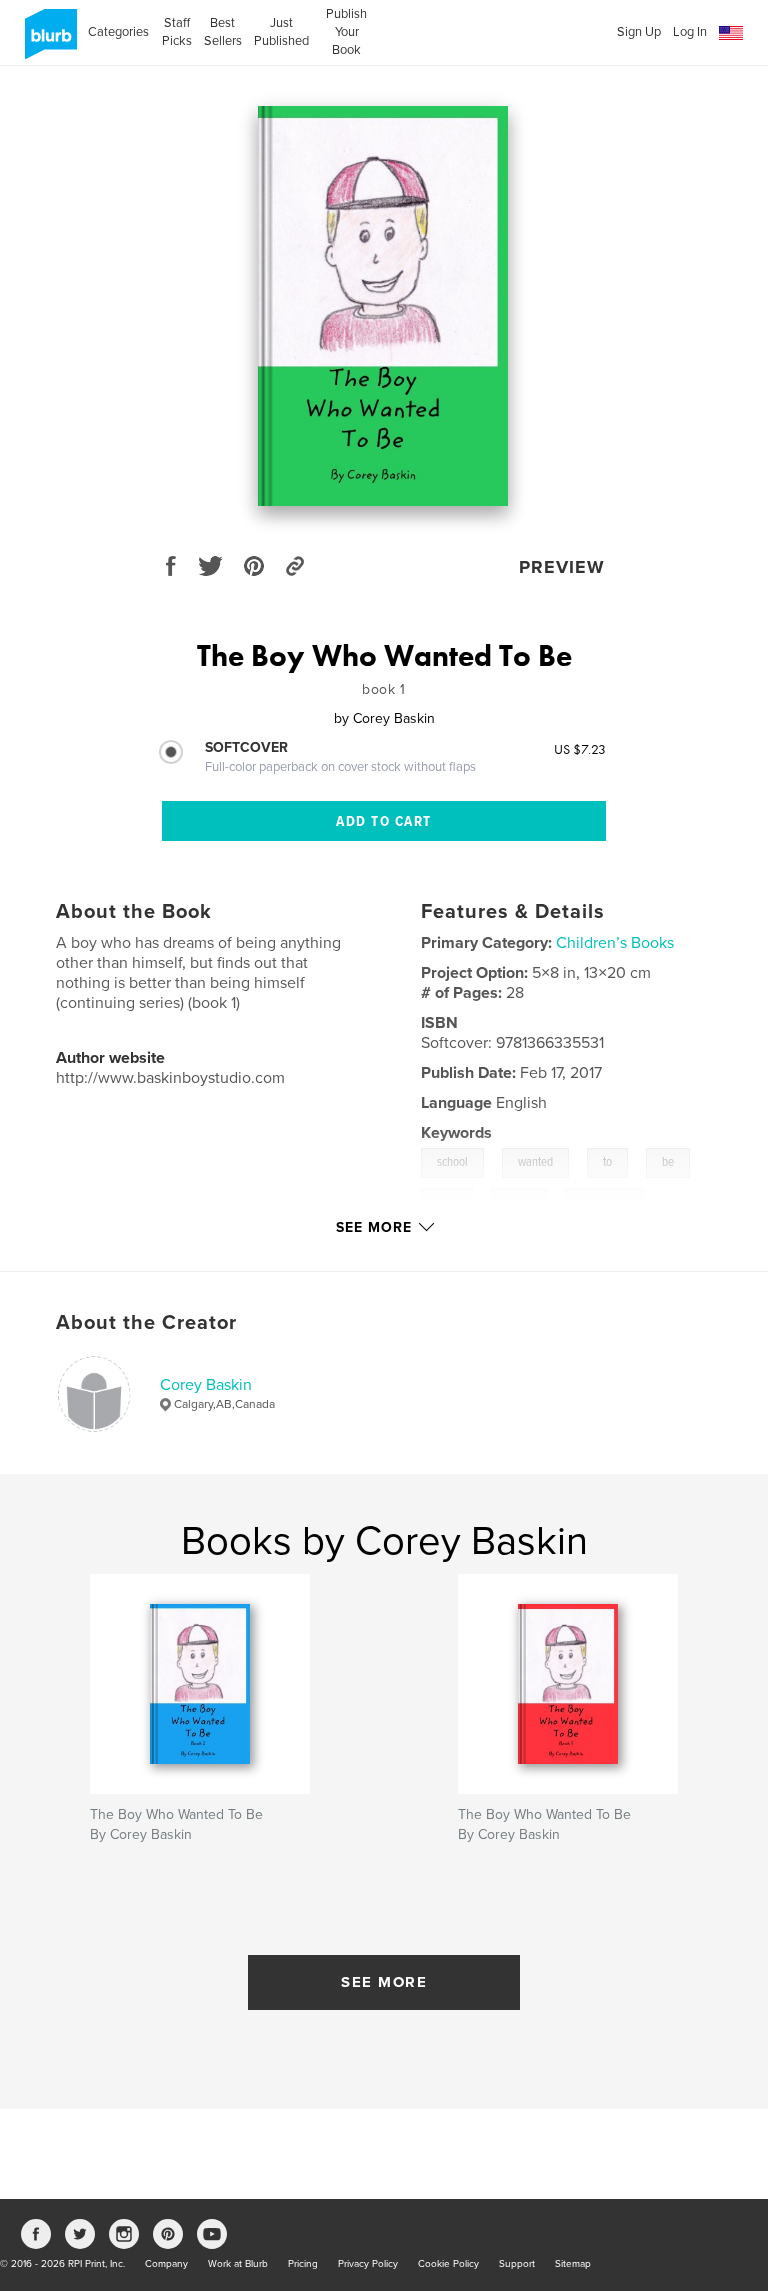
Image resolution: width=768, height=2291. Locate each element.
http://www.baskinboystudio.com (170, 1078)
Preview (562, 567)
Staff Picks (176, 32)
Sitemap (573, 2264)
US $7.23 (580, 749)
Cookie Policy (448, 2264)
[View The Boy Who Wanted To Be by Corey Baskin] (383, 306)
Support (517, 2264)
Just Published (281, 32)
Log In (690, 32)
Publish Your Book (346, 32)
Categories (118, 32)
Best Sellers (223, 32)
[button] (731, 33)
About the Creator (146, 1323)
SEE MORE (384, 1982)
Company (166, 2264)
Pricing (303, 2264)
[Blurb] (47, 42)
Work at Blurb (238, 2264)
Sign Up (639, 32)
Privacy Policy (368, 2264)
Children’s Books (615, 943)
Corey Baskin (206, 1385)
